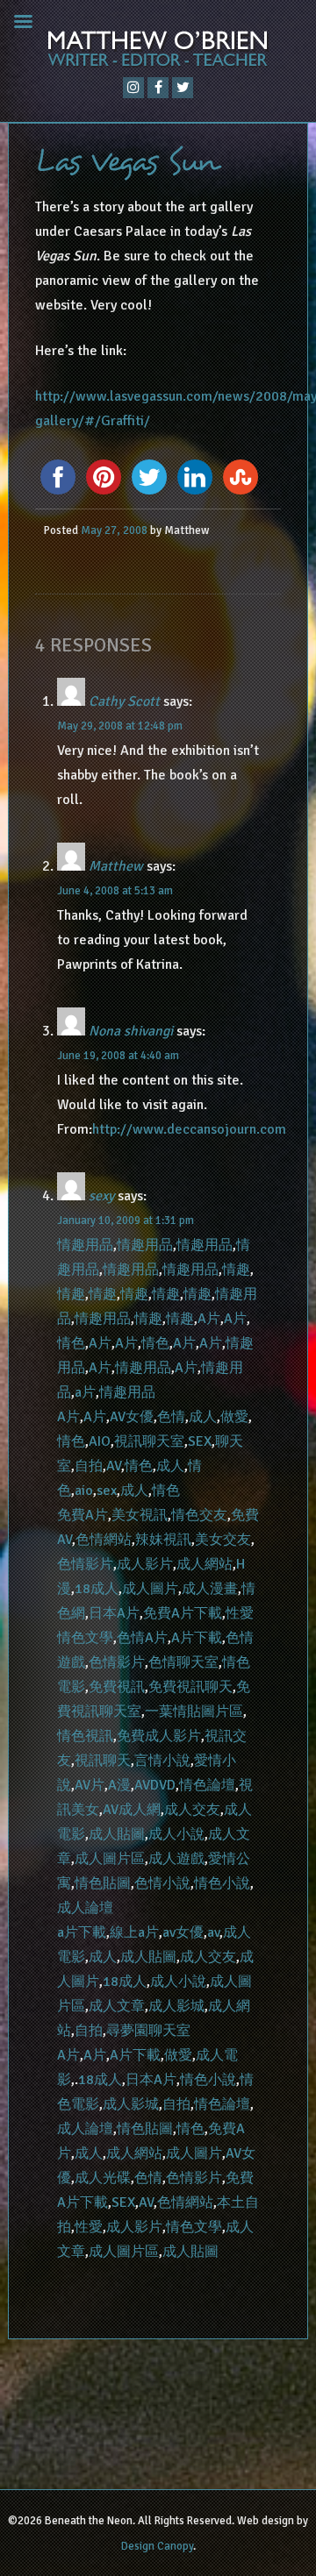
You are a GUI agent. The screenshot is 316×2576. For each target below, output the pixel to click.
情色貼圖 (103, 1883)
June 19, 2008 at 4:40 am (118, 1056)
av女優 (183, 1932)
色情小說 (162, 1883)
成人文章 (117, 2006)
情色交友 (199, 1515)
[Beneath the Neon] (158, 53)
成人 (203, 1417)
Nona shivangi (131, 1031)
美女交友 (223, 1540)
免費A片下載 (183, 1613)
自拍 (89, 1466)
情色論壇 (207, 1785)
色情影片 (85, 1564)
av (213, 1932)
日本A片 (114, 1613)
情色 (71, 1343)
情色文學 (85, 1638)
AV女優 (132, 1417)
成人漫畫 (210, 1589)
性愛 (240, 1613)
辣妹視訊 (163, 1540)
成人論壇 (85, 1908)
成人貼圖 (117, 1834)
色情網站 (104, 1540)
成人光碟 (103, 2178)
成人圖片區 (110, 1859)
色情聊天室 (183, 1662)
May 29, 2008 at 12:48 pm (120, 726)
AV (114, 1466)
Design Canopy (157, 2546)
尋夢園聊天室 (148, 2031)
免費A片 (83, 1515)
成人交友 (192, 1810)
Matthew (116, 866)
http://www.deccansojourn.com (189, 1129)
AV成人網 (132, 1810)
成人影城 (176, 2006)
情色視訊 (85, 1736)
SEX (200, 1441)
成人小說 (176, 1834)
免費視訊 (117, 1687)
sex (107, 1491)
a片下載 (82, 1932)
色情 (171, 1417)
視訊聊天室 (149, 1441)
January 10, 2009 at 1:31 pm (126, 1220)
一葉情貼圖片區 (194, 1711)
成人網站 (205, 1564)
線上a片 (134, 1932)
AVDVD (155, 1785)
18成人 (97, 1589)
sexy (101, 1196)
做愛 (234, 1417)
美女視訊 (140, 1515)
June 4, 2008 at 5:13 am (115, 891)
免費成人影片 (159, 1736)
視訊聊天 (103, 1761)
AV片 (90, 1785)
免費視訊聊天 (190, 1687)
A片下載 (197, 1638)
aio (84, 1491)
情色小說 (222, 1883)
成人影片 (145, 1564)
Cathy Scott (124, 701)
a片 (85, 1392)
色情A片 (142, 1638)
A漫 (119, 1785)
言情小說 (162, 1761)
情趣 (236, 1270)
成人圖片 (150, 1589)
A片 (209, 1319)
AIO (100, 1441)
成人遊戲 (176, 1859)
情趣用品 (85, 1245)
